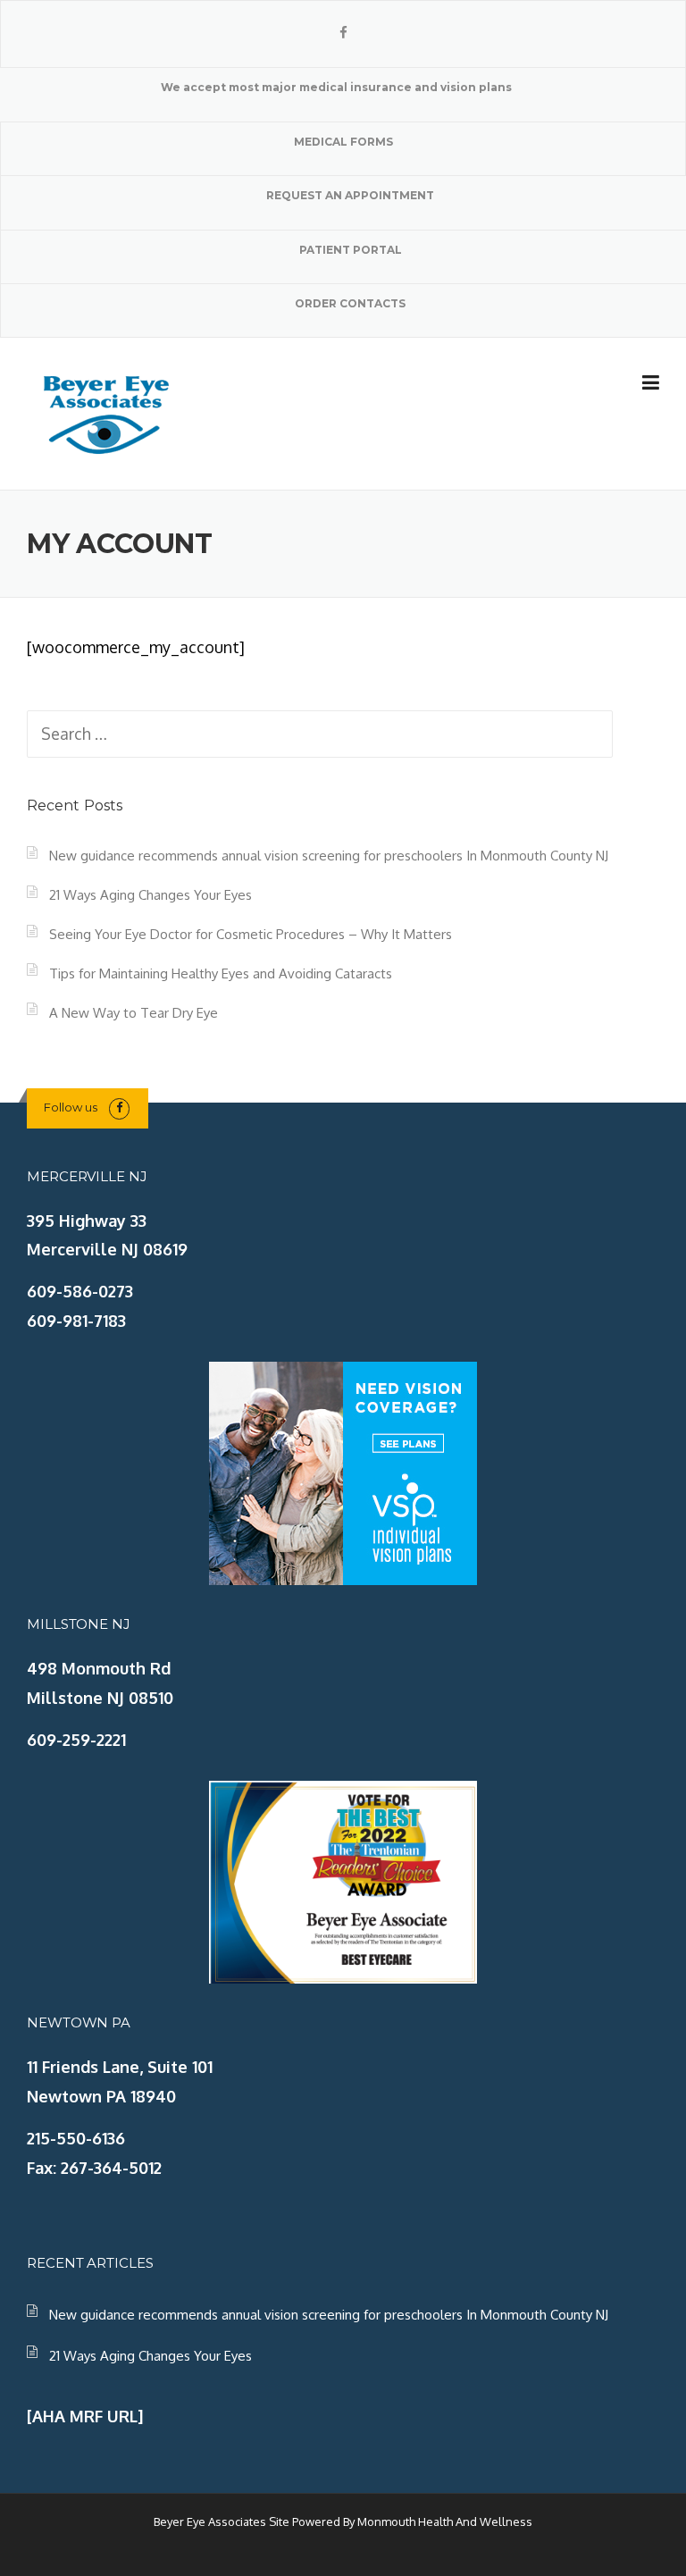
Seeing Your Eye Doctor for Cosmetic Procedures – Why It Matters (251, 934)
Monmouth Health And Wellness (445, 2521)
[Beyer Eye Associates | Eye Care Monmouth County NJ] (107, 412)
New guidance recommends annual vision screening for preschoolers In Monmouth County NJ (329, 856)
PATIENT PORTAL (351, 250)
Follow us (71, 1107)
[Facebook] (343, 33)
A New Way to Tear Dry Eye (134, 1013)
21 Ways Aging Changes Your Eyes (151, 895)
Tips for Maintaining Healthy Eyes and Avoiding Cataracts (221, 973)
